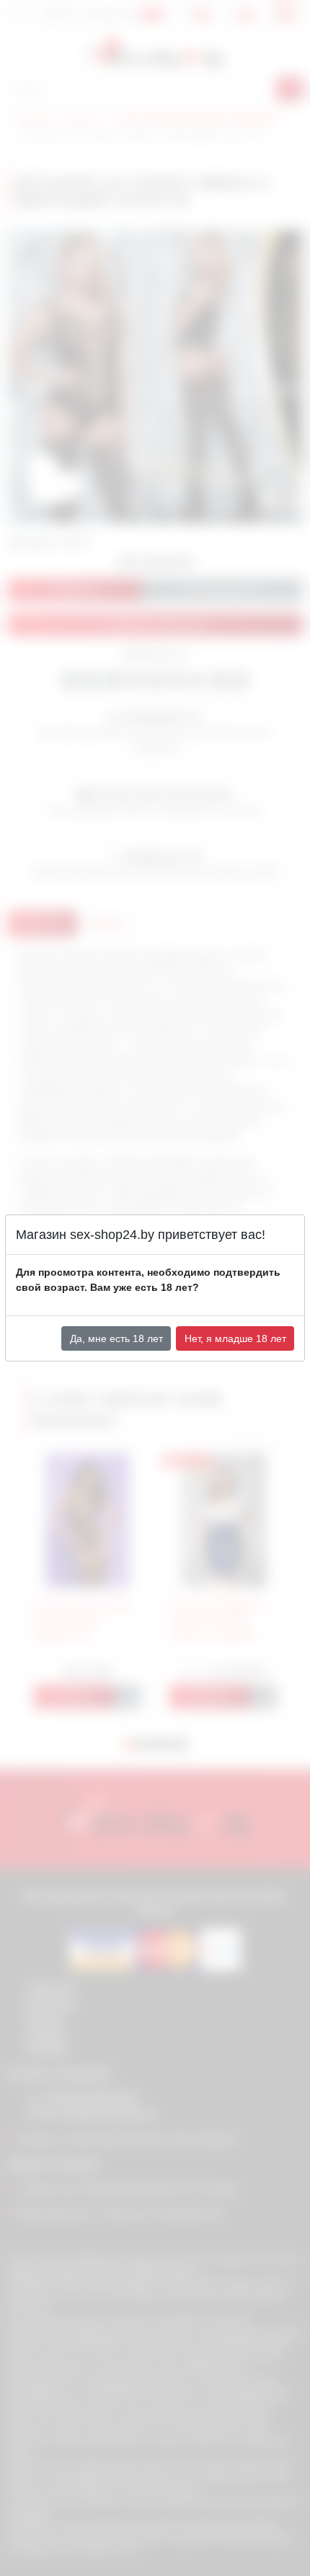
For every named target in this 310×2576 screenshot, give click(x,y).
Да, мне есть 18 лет (116, 1338)
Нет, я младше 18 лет (235, 1338)
